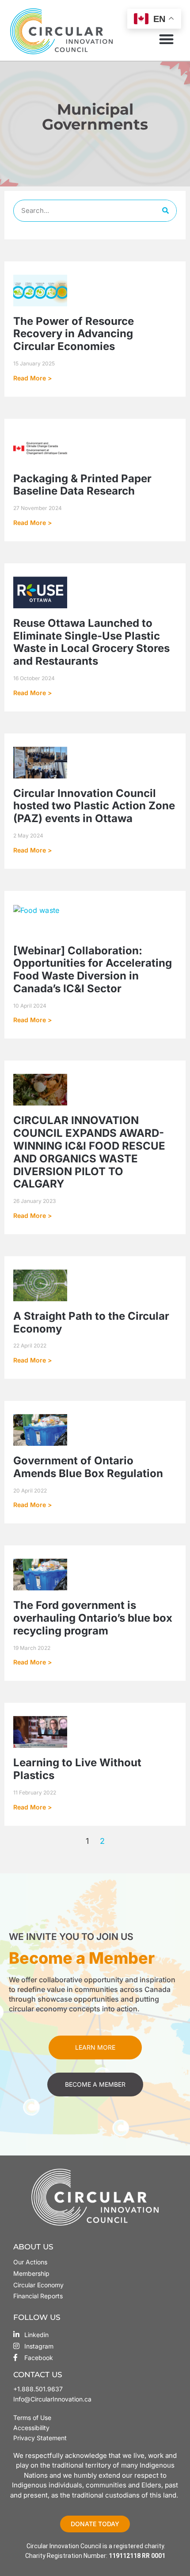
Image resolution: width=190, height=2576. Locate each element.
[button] (166, 39)
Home (50, 141)
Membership (31, 2273)
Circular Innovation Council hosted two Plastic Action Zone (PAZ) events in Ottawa (94, 806)
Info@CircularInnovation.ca (52, 2399)
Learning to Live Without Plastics (77, 1769)
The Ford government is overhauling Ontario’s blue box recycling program (93, 1618)
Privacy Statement (40, 2438)
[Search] (165, 211)
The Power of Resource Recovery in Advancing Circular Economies (74, 334)
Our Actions (30, 2262)
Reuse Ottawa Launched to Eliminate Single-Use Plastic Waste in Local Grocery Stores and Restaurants (91, 642)
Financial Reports (38, 2296)
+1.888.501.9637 (38, 2389)
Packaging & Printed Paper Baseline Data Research (82, 485)
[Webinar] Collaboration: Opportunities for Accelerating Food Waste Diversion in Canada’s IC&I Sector (93, 970)
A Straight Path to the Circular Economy (91, 1322)
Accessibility (31, 2428)
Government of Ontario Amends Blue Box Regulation (88, 1467)
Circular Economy (38, 2285)
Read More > (32, 378)
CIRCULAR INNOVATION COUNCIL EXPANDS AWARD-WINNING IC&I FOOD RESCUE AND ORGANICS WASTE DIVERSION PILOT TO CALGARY (89, 1152)
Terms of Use (33, 2418)
